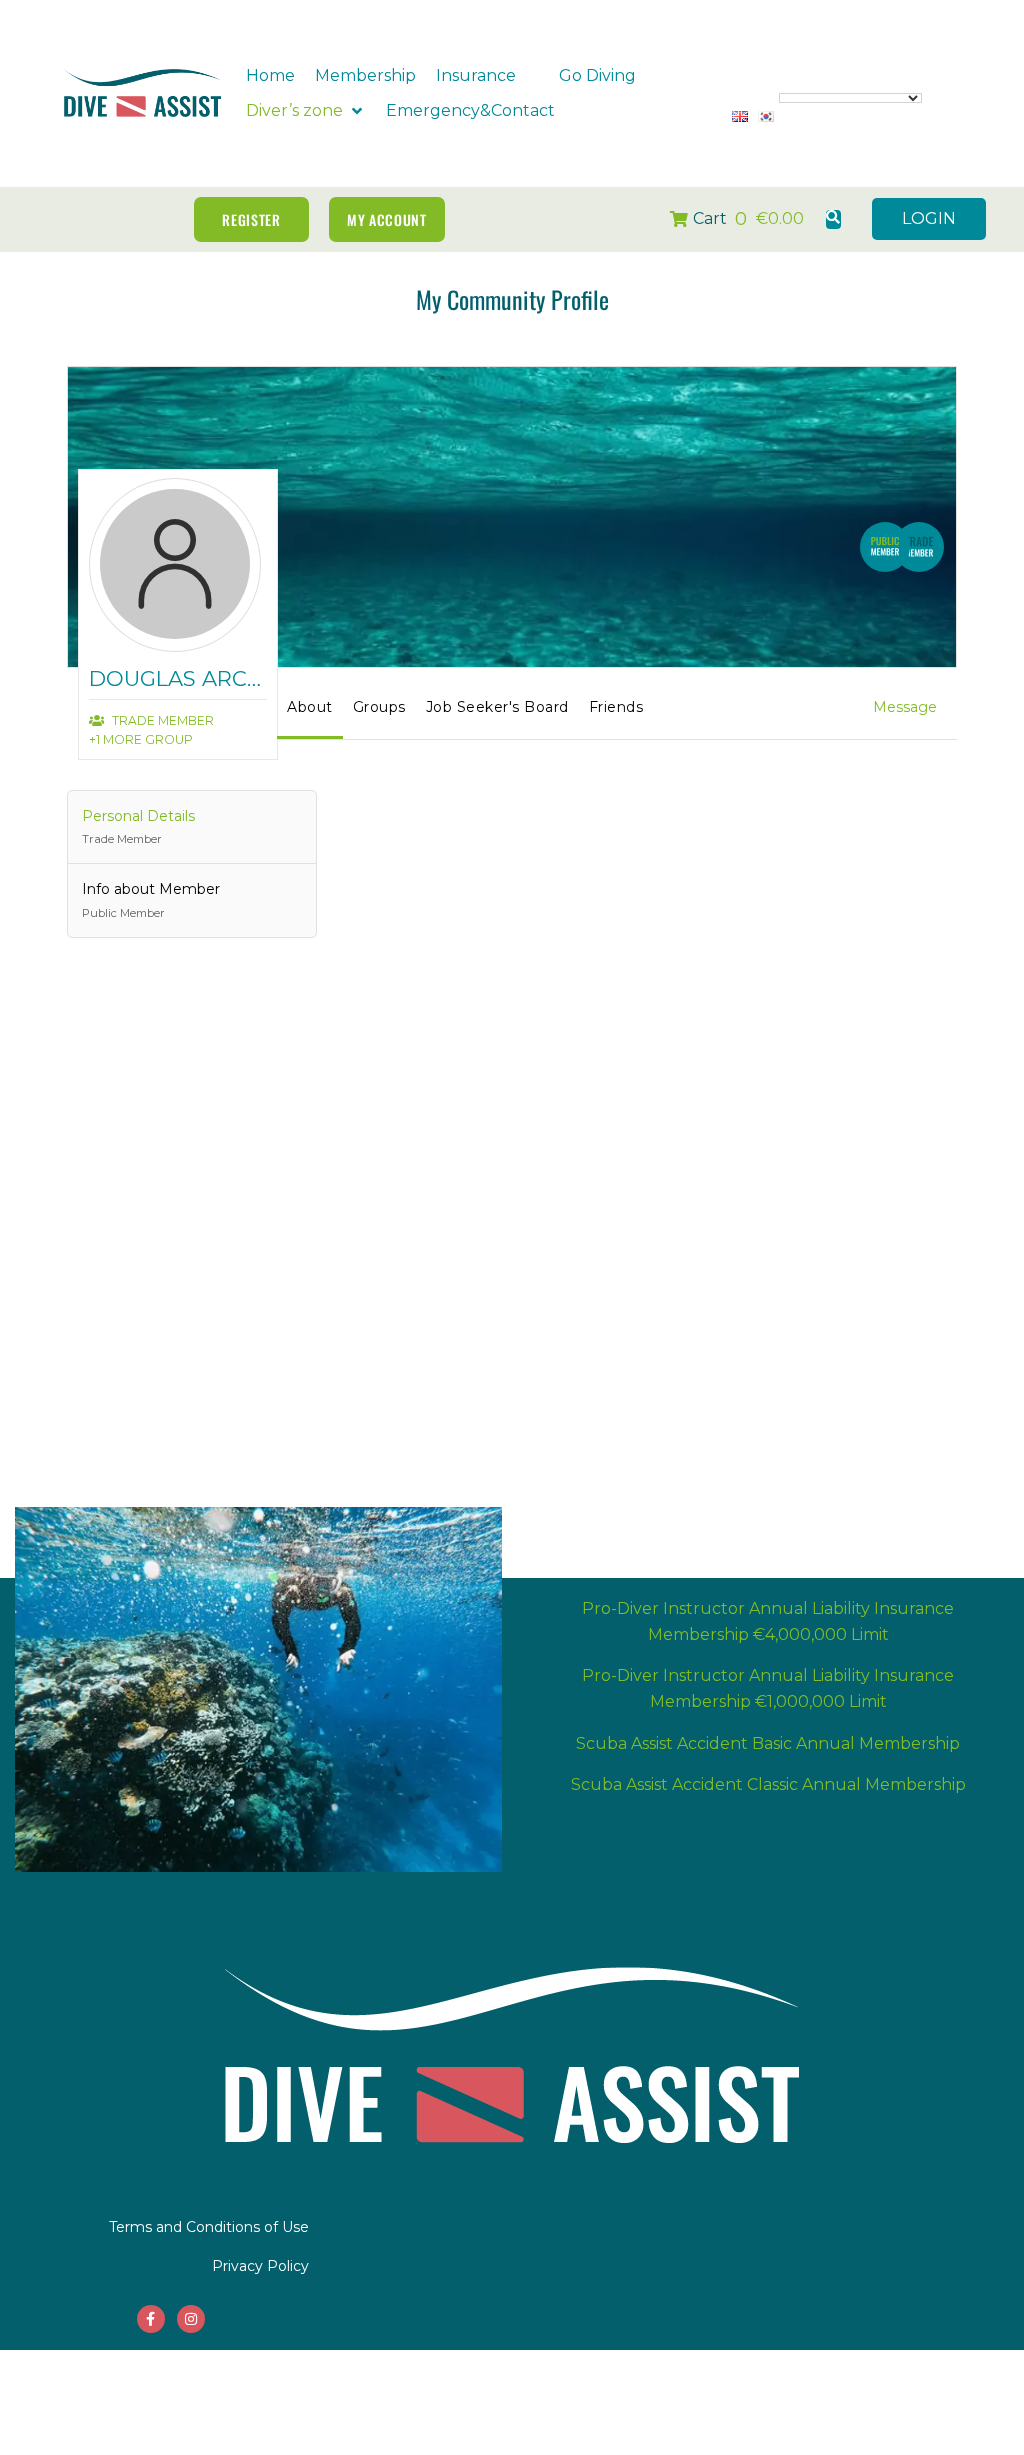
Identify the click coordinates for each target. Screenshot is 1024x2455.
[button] (487, 76)
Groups (379, 707)
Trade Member (161, 720)
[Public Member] (885, 550)
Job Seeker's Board (497, 707)
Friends (616, 707)
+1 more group (141, 739)
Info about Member (151, 899)
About (310, 707)
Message (905, 707)
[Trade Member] (919, 550)
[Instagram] (191, 2319)
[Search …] (833, 219)
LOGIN (929, 218)
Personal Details (138, 826)
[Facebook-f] (151, 2319)
